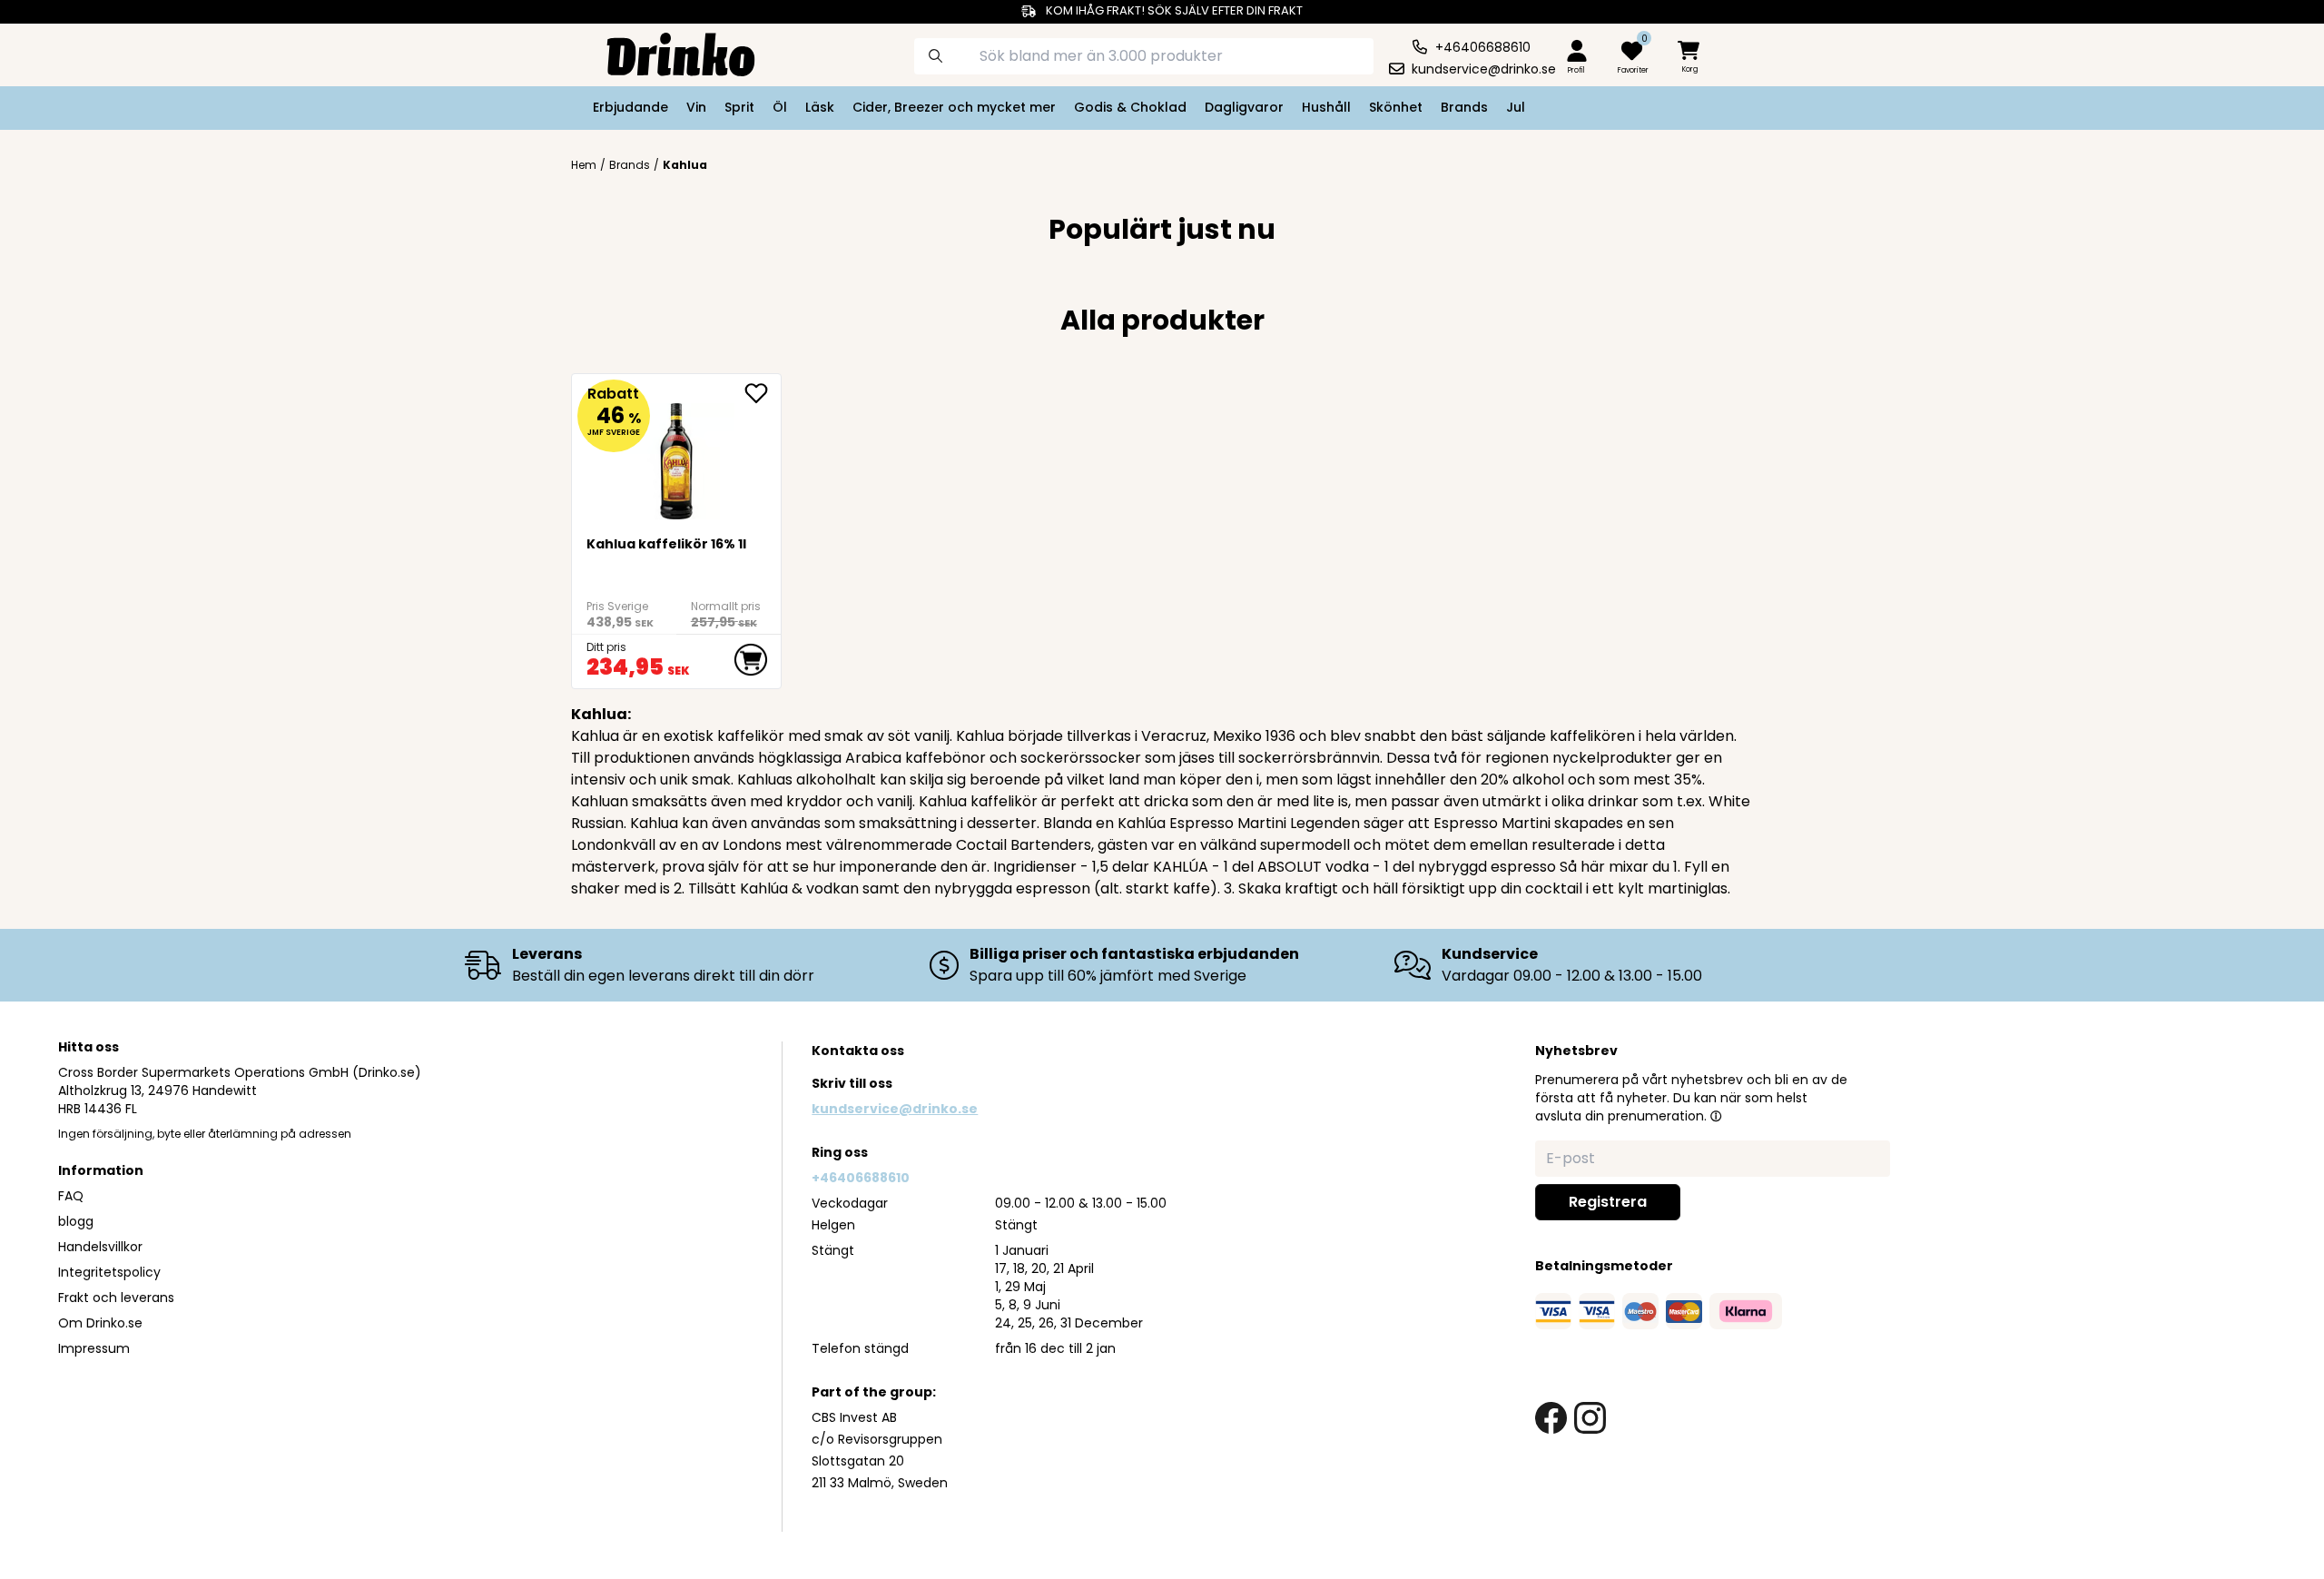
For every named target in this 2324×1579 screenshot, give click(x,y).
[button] (1716, 1116)
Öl (780, 107)
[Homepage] (666, 53)
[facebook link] (1551, 1418)
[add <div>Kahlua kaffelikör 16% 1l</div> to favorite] (763, 393)
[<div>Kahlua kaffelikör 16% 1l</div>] (677, 454)
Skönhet (1396, 107)
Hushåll (1326, 107)
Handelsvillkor (100, 1247)
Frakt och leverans (116, 1298)
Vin (696, 107)
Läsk (820, 107)
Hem (584, 165)
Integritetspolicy (109, 1272)
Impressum (94, 1348)
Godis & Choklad (1130, 107)
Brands (1464, 107)
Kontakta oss (858, 1051)
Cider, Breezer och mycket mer (954, 107)
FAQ (71, 1196)
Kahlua (685, 165)
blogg (76, 1221)
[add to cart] (751, 660)
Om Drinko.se (100, 1323)
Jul (1516, 107)
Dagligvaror (1244, 107)
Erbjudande (630, 107)
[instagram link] (1590, 1418)
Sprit (739, 107)
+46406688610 (861, 1178)
